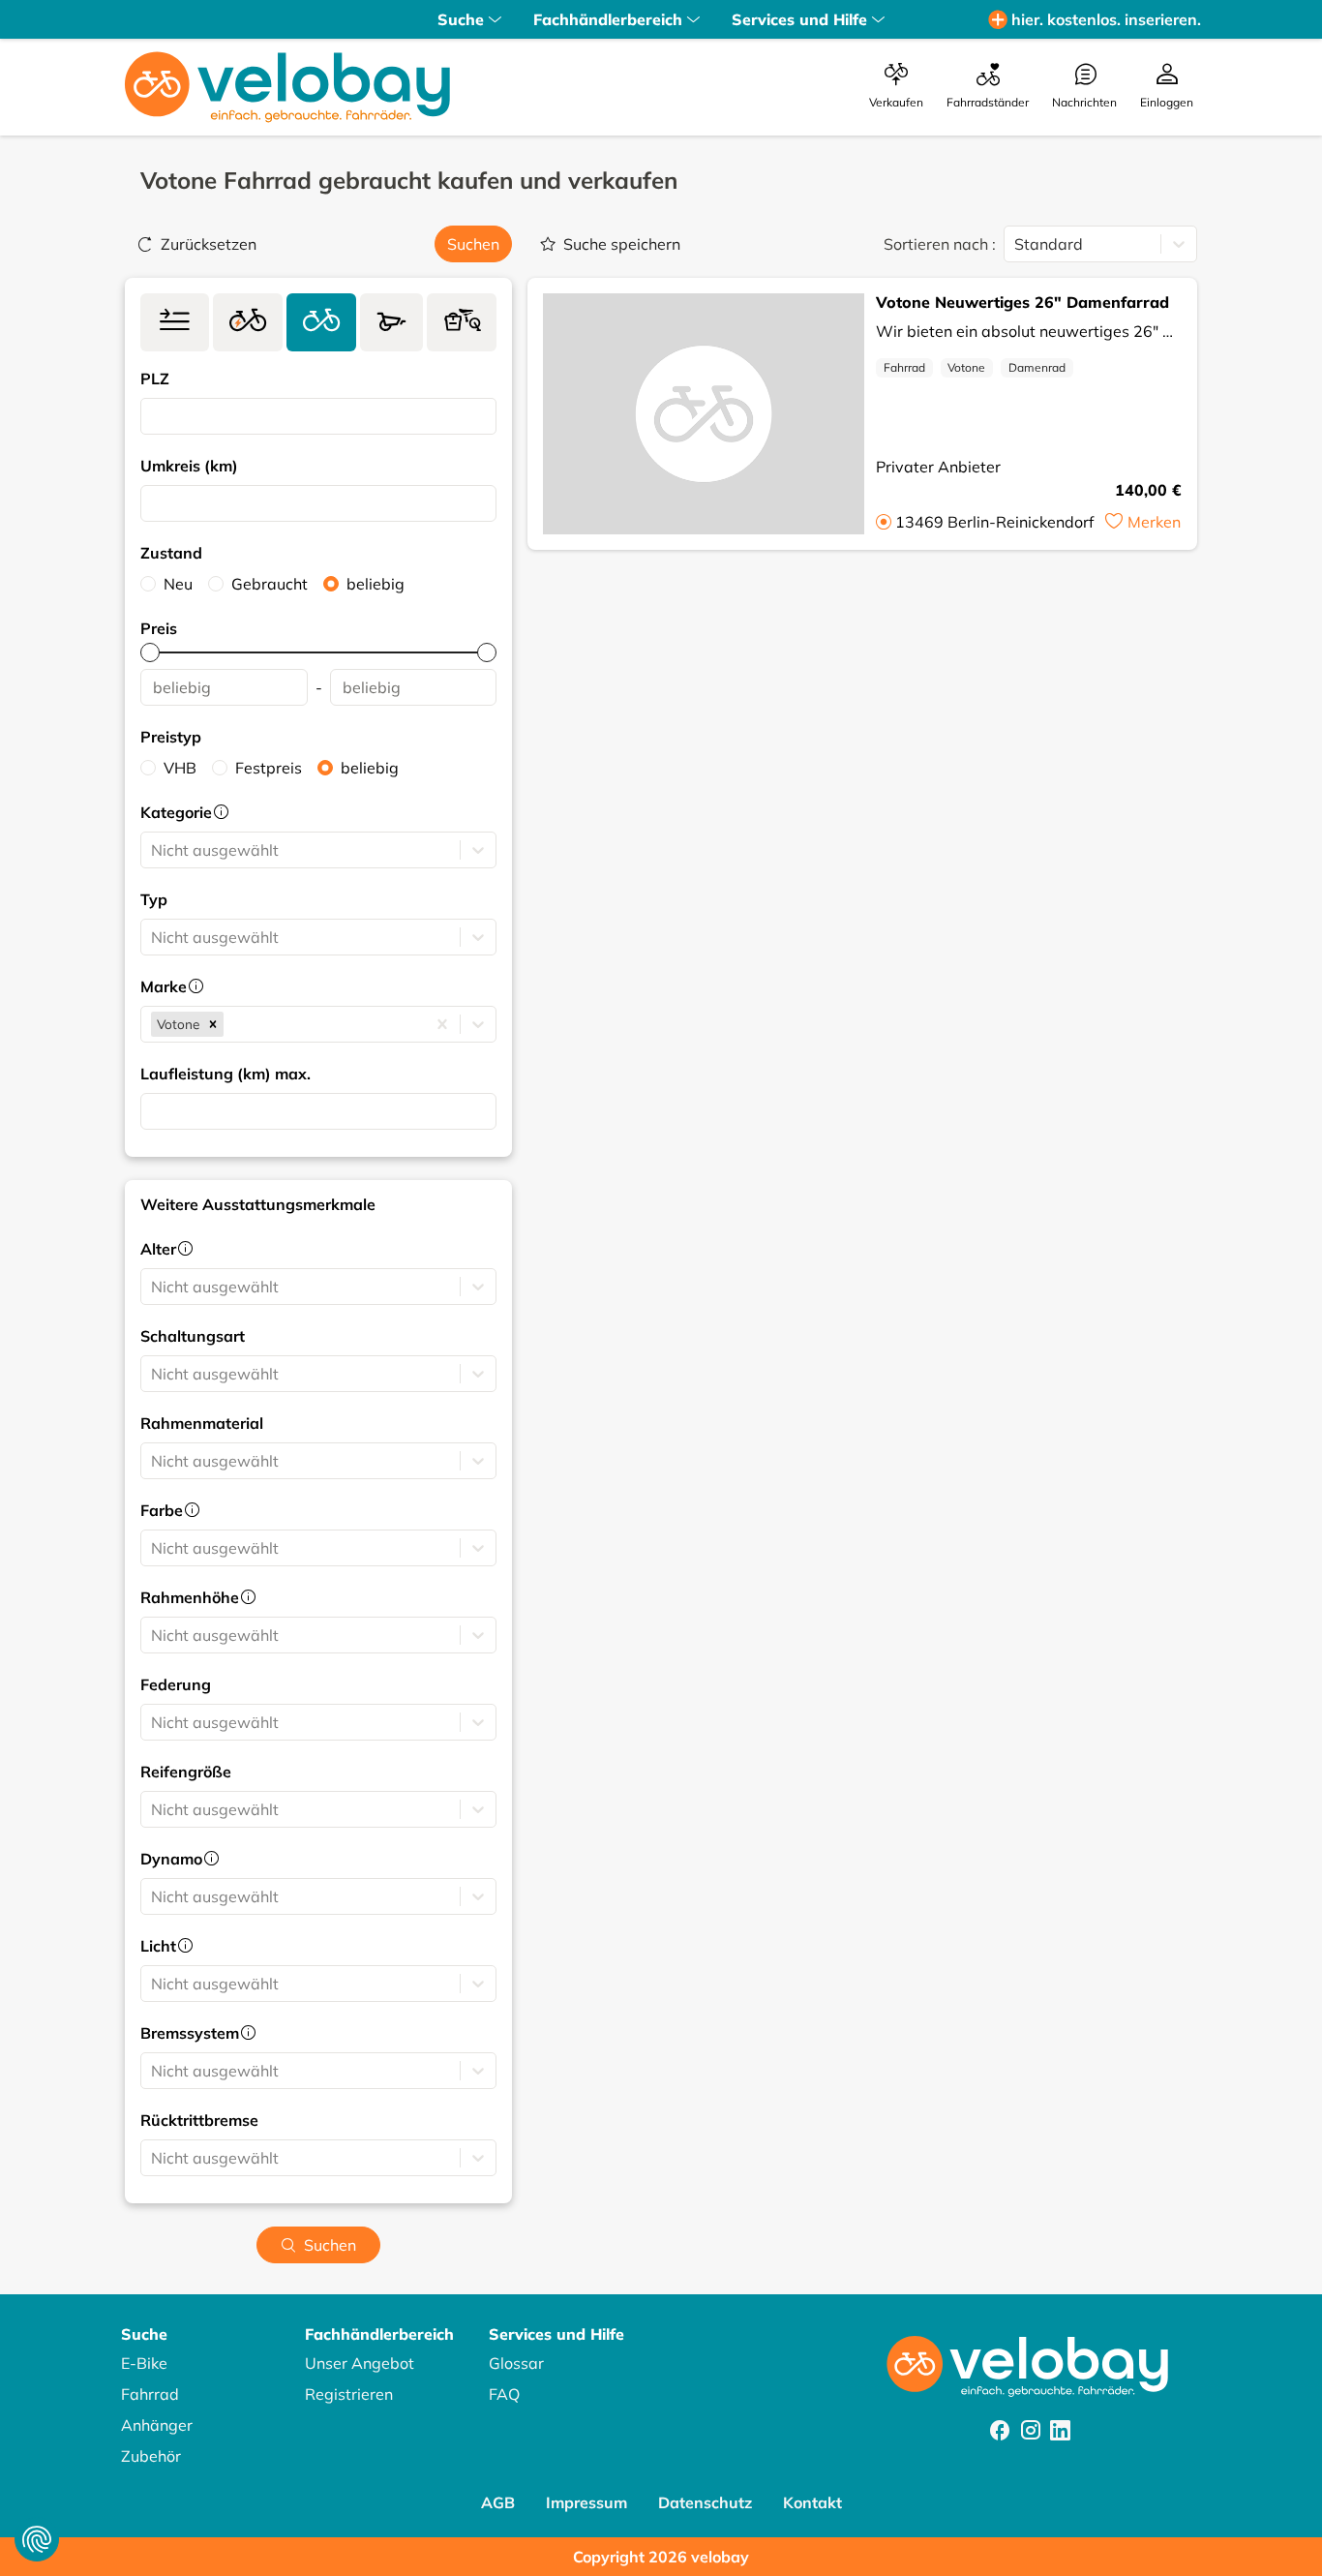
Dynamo (171, 1859)
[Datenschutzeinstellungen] (37, 2539)
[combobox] (153, 416)
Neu (178, 584)
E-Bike (144, 2363)
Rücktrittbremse (199, 2120)
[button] (213, 1024)
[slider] (150, 652)
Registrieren (349, 2394)
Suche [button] (461, 19)
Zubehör (151, 2456)
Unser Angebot (360, 2363)
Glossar (516, 2363)
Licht (158, 1946)
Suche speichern (622, 244)
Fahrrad (904, 367)
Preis (159, 628)
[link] (175, 322)
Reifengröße (186, 1772)
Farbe (162, 1510)
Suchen (473, 244)
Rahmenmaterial (202, 1423)
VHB (180, 768)
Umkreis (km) (189, 466)
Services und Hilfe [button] (799, 19)
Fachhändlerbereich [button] (608, 19)
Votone (966, 367)
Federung (176, 1684)
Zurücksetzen (209, 244)
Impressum (586, 2502)
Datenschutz (705, 2502)
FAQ (504, 2394)
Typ (154, 899)
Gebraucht (270, 584)
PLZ (155, 379)
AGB (498, 2502)
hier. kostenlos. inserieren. (1106, 19)
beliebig (376, 584)
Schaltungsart (193, 1336)
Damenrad (1037, 367)
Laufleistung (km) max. (225, 1074)
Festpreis (269, 768)
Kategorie (176, 812)
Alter (158, 1249)
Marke (164, 986)
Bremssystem (190, 2033)
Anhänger (157, 2425)
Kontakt (812, 2502)
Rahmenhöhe (190, 1597)
